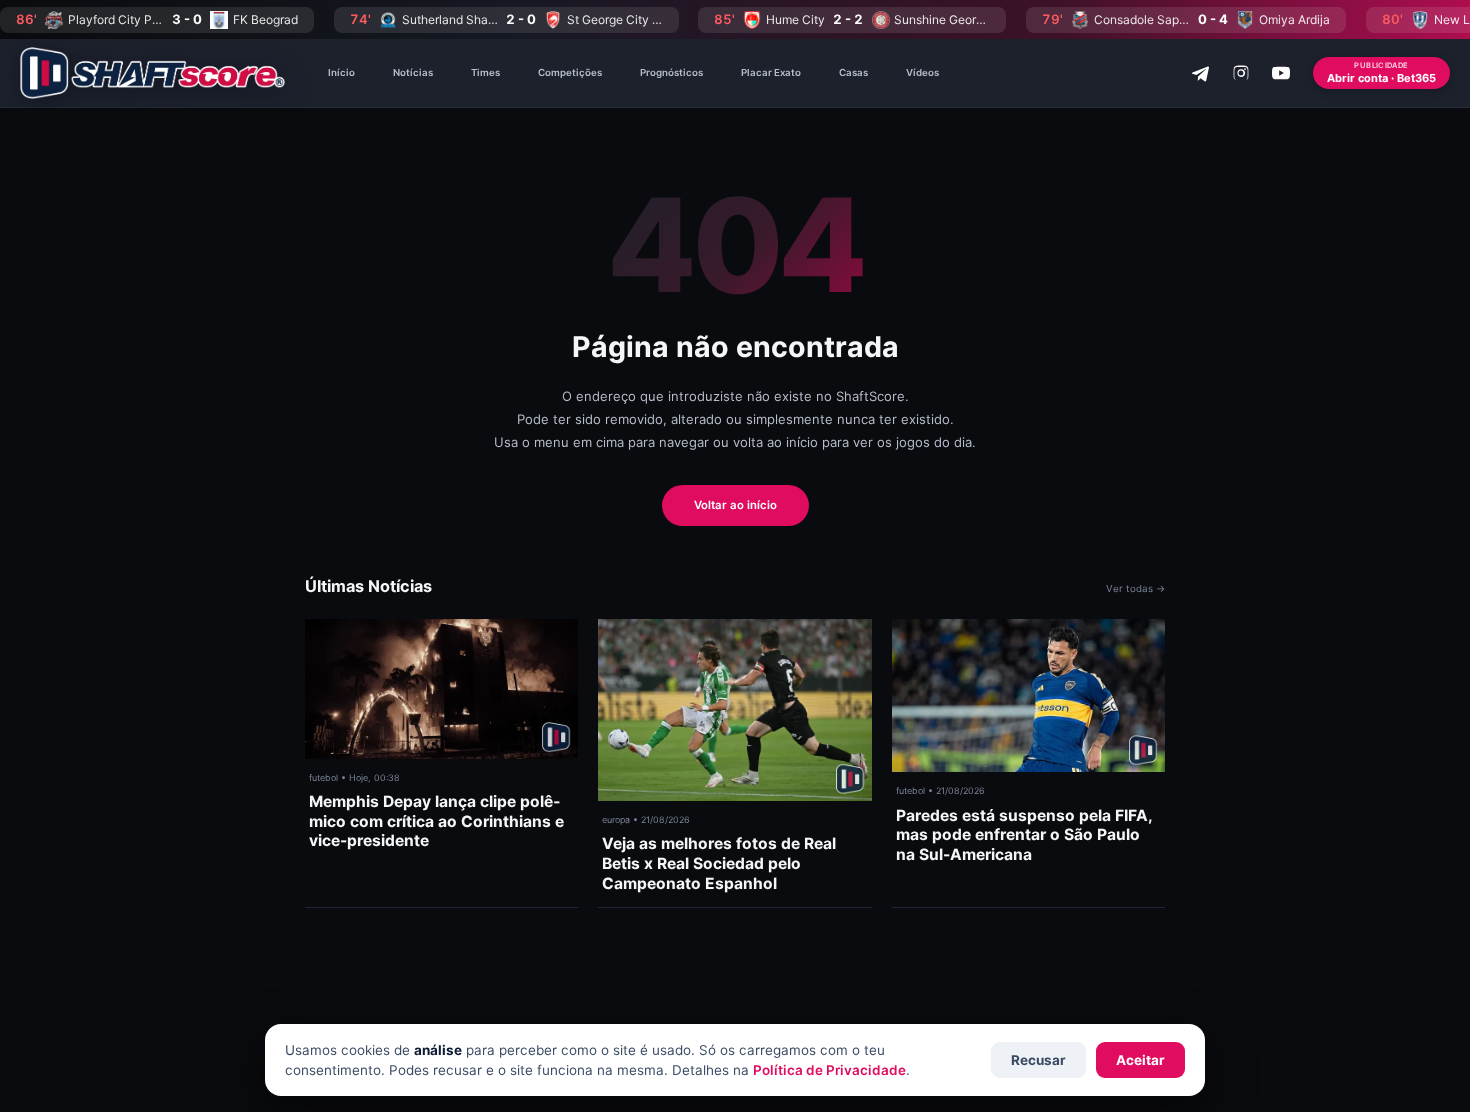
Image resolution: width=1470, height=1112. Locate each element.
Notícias (413, 72)
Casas (853, 72)
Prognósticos (671, 72)
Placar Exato (771, 72)
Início (341, 72)
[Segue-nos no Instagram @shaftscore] (1241, 73)
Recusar (1038, 1060)
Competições (570, 72)
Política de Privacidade (829, 1070)
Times (485, 72)
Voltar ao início (735, 505)
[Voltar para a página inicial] (152, 73)
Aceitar (1140, 1060)
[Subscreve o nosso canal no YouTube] (1281, 73)
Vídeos (922, 72)
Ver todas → (1135, 588)
